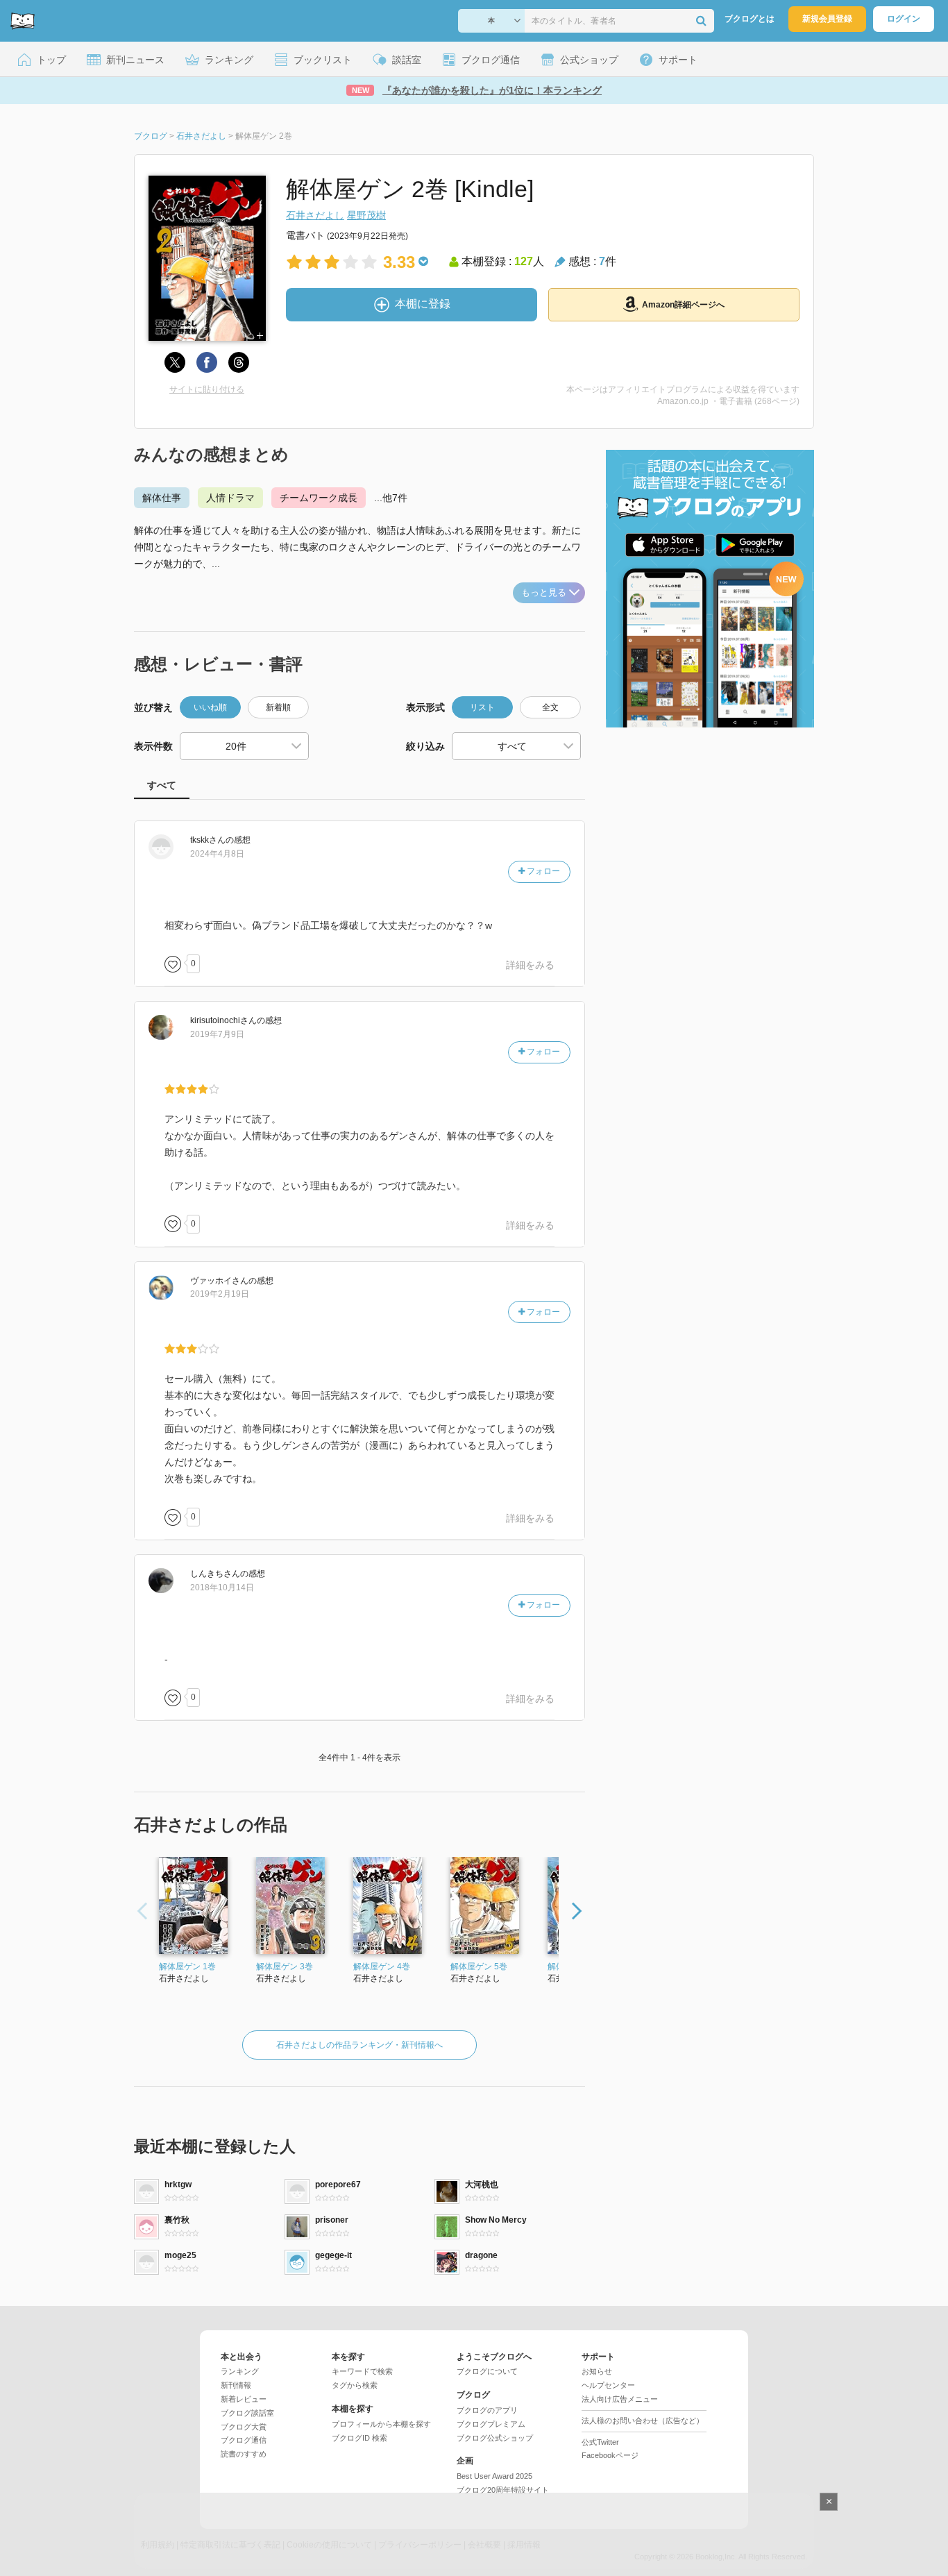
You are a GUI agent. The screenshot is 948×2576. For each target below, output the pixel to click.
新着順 (278, 707)
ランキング (240, 2371)
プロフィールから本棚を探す (381, 2424)
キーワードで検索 (362, 2371)
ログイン (904, 19)
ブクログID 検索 (359, 2438)
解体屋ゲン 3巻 (285, 1967)
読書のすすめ (244, 2454)
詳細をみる (530, 965)
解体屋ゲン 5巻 (479, 1967)
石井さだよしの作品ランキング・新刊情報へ (359, 2045)
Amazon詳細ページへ (683, 305)
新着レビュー (244, 2399)
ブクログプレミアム (491, 2424)
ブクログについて (487, 2371)
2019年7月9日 (217, 1034)
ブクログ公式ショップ (495, 2438)
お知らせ (597, 2371)
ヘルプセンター (608, 2385)
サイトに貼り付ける (207, 389)
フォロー (542, 871)
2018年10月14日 (222, 1588)
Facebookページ (610, 2455)
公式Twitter (600, 2442)
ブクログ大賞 (244, 2427)
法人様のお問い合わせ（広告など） (643, 2421)
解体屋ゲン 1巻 (187, 1967)
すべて (162, 785)
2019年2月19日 (220, 1294)
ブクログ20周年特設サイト (503, 2490)
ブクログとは (750, 19)
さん (208, 840)
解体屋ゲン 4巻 (382, 1967)
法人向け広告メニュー (620, 2399)
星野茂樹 (366, 215)
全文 (550, 707)
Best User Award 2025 (494, 2476)
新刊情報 (236, 2385)
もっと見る (544, 592)
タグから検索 (355, 2385)
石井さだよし (315, 215)
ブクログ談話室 (247, 2413)
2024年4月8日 (217, 854)
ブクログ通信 (244, 2440)
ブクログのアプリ (487, 2410)
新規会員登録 (827, 19)
